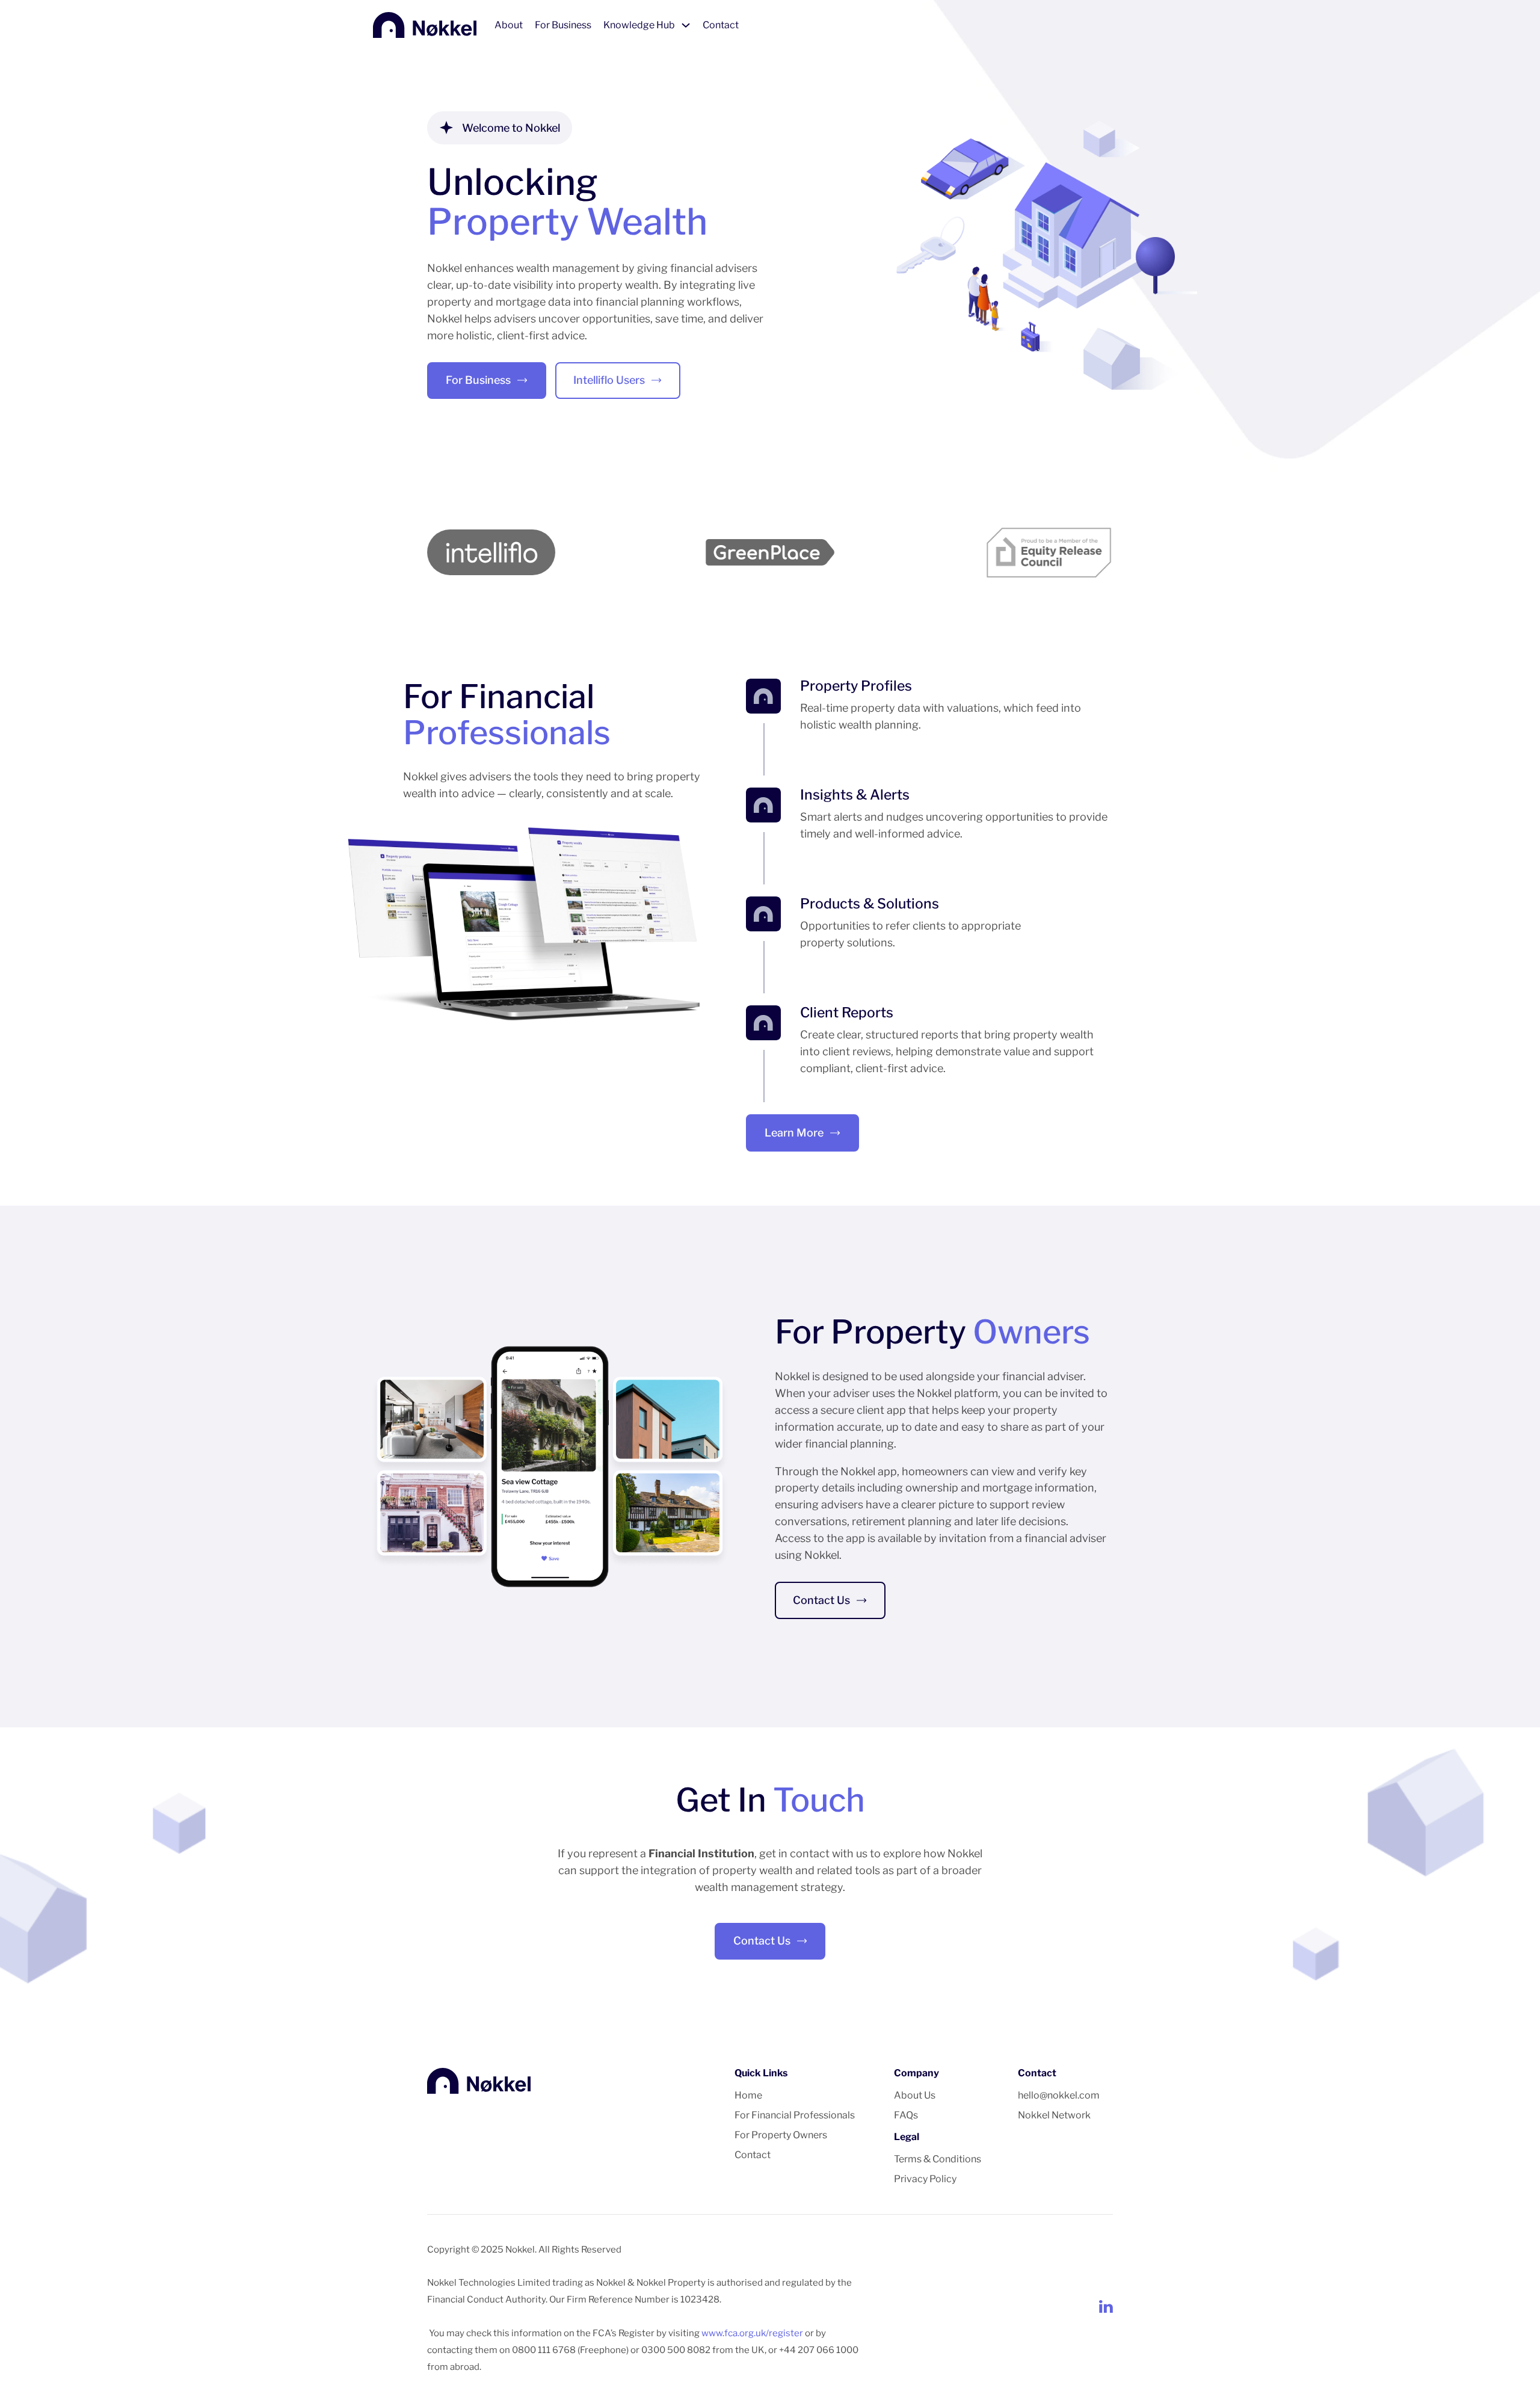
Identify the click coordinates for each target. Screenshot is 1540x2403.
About (509, 25)
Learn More (794, 1133)
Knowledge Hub (639, 25)
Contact (721, 25)
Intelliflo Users (609, 380)
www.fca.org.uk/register (752, 2333)
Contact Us (821, 1600)
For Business (563, 25)
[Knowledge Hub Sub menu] (686, 25)
